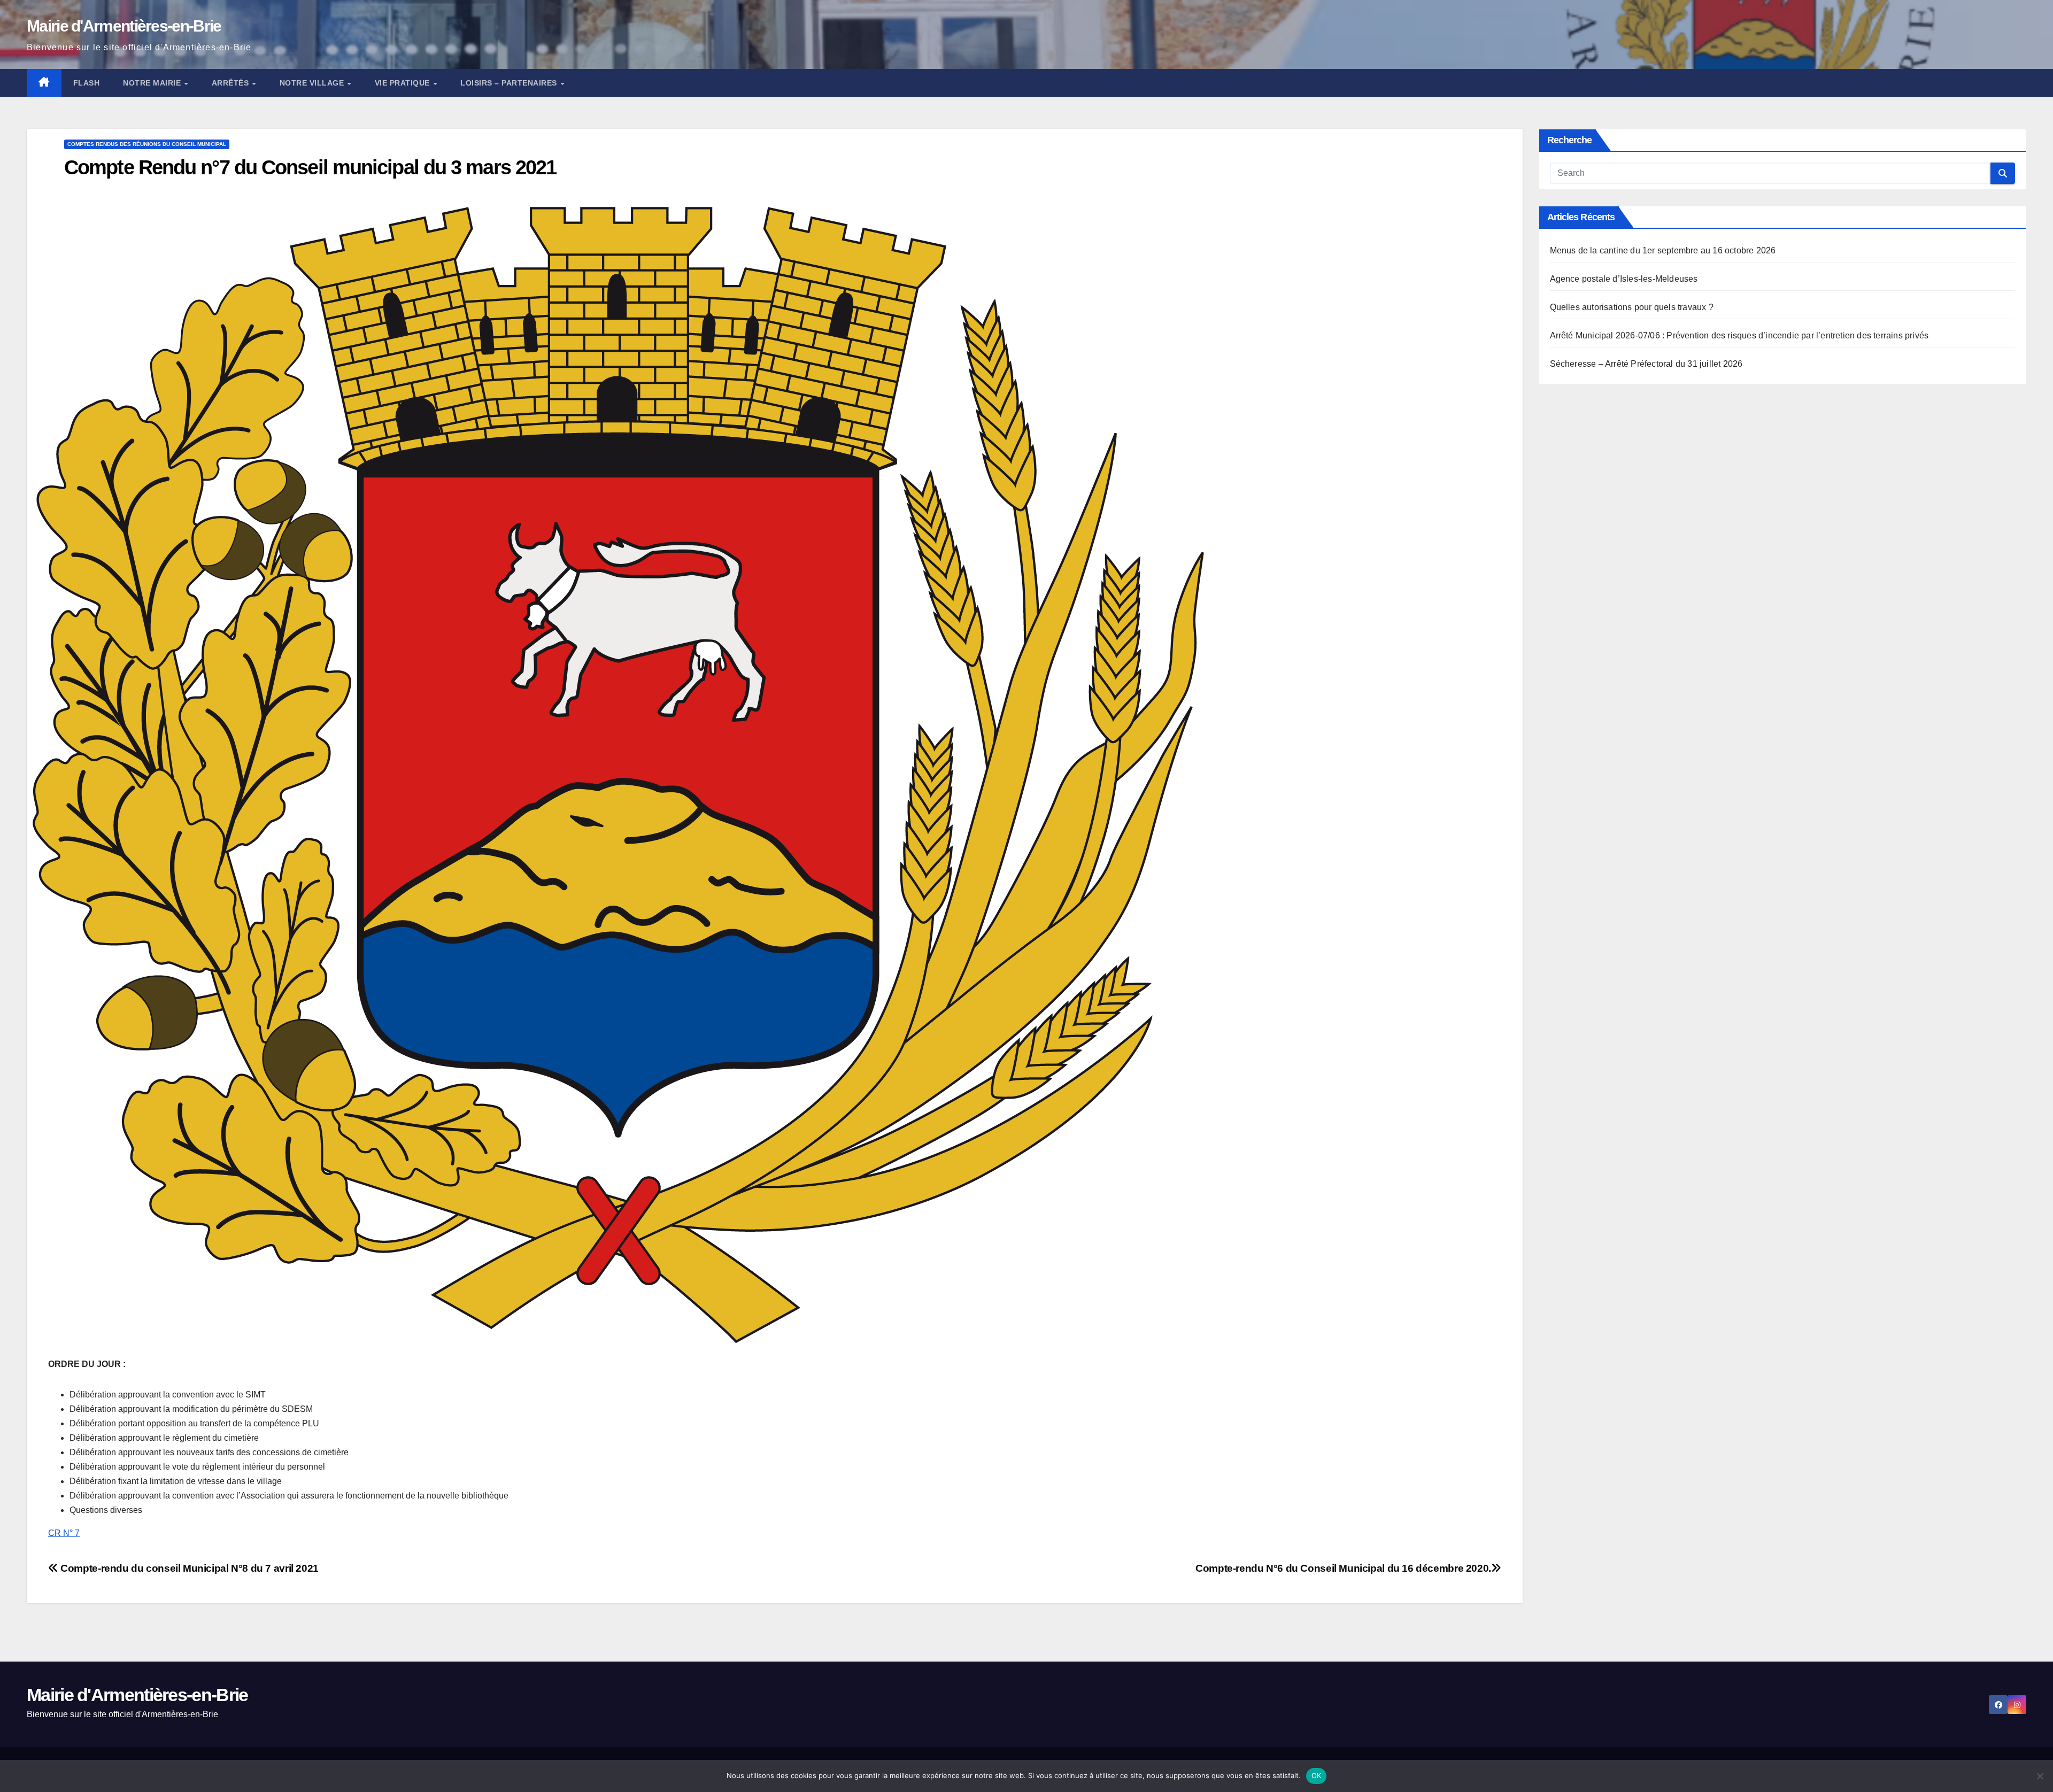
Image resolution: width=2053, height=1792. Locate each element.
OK (1317, 1775)
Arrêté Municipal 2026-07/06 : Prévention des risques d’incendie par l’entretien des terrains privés (1739, 335)
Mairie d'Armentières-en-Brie (124, 26)
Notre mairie (153, 83)
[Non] (2040, 1776)
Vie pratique (404, 83)
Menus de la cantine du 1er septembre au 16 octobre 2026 (1663, 250)
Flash (87, 83)
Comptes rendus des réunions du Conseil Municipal (147, 144)
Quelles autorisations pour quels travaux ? (1632, 307)
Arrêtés (231, 83)
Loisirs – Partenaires (510, 83)
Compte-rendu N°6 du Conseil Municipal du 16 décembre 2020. (1343, 1568)
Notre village (313, 83)
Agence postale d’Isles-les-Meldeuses (1624, 279)
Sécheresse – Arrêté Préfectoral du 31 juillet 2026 (1646, 364)
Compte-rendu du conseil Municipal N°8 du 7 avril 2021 (188, 1568)
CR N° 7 (64, 1533)
